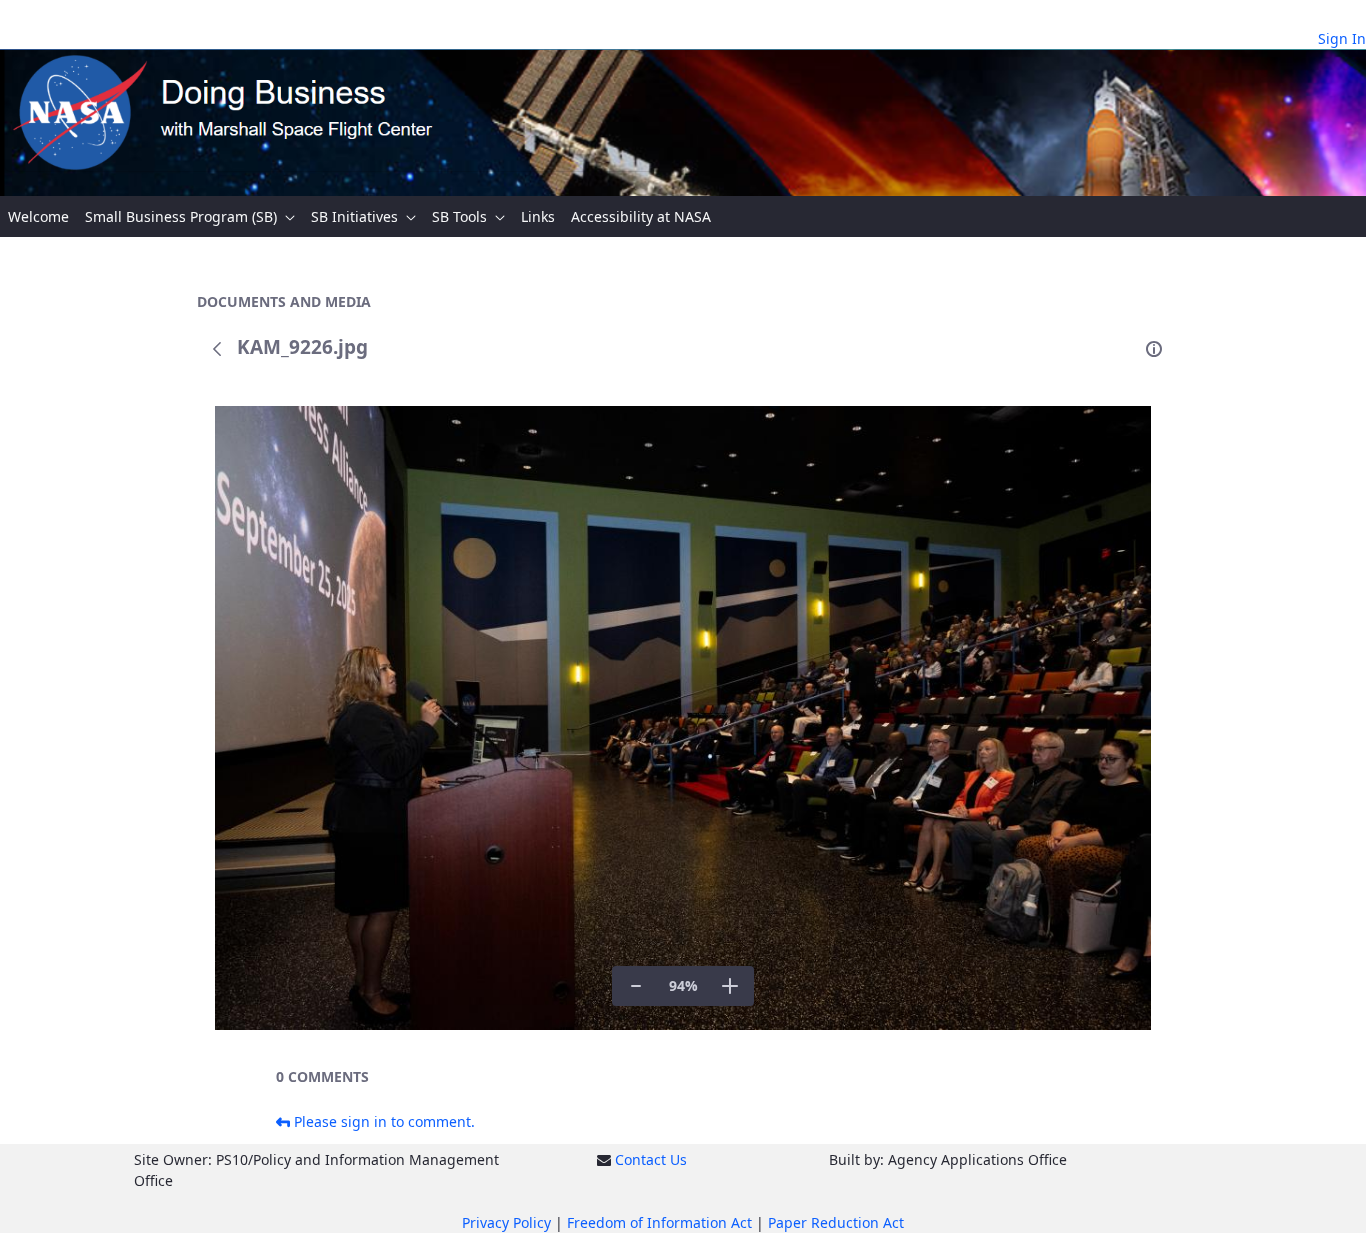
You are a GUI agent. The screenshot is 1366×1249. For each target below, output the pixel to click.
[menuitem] (38, 216)
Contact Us (651, 1159)
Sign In (1342, 38)
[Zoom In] (730, 986)
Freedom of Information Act (659, 1222)
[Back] (217, 349)
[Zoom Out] (636, 986)
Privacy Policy (506, 1222)
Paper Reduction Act (836, 1222)
